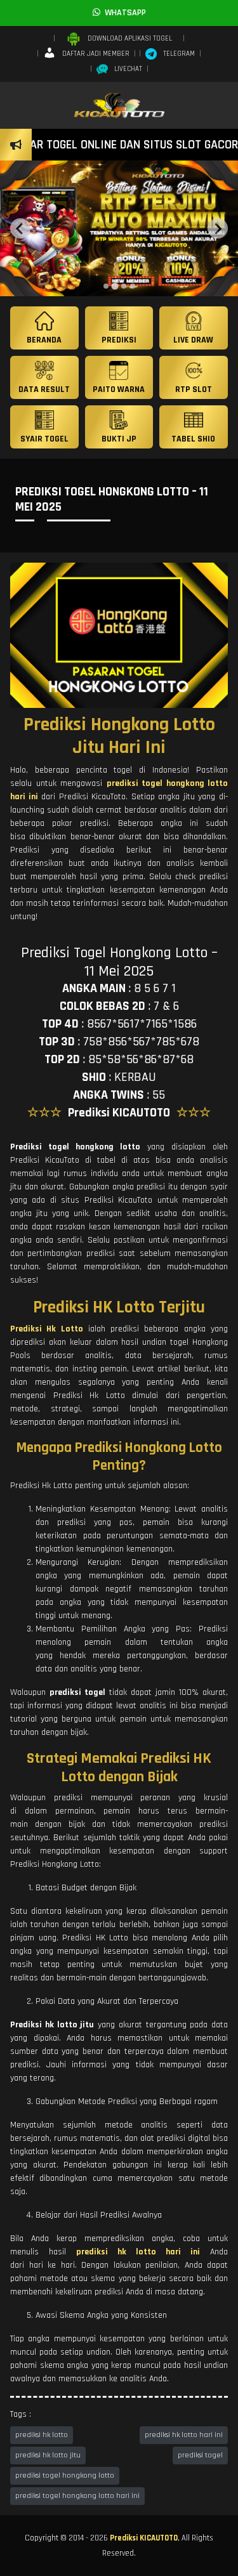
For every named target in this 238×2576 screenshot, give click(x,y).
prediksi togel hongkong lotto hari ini (77, 2496)
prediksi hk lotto (42, 2435)
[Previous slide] (20, 228)
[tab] (106, 286)
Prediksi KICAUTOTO (144, 2538)
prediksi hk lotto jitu (48, 2455)
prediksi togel (200, 2455)
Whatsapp (123, 13)
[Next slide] (218, 228)
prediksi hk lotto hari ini (184, 2435)
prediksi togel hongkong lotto (65, 2475)
